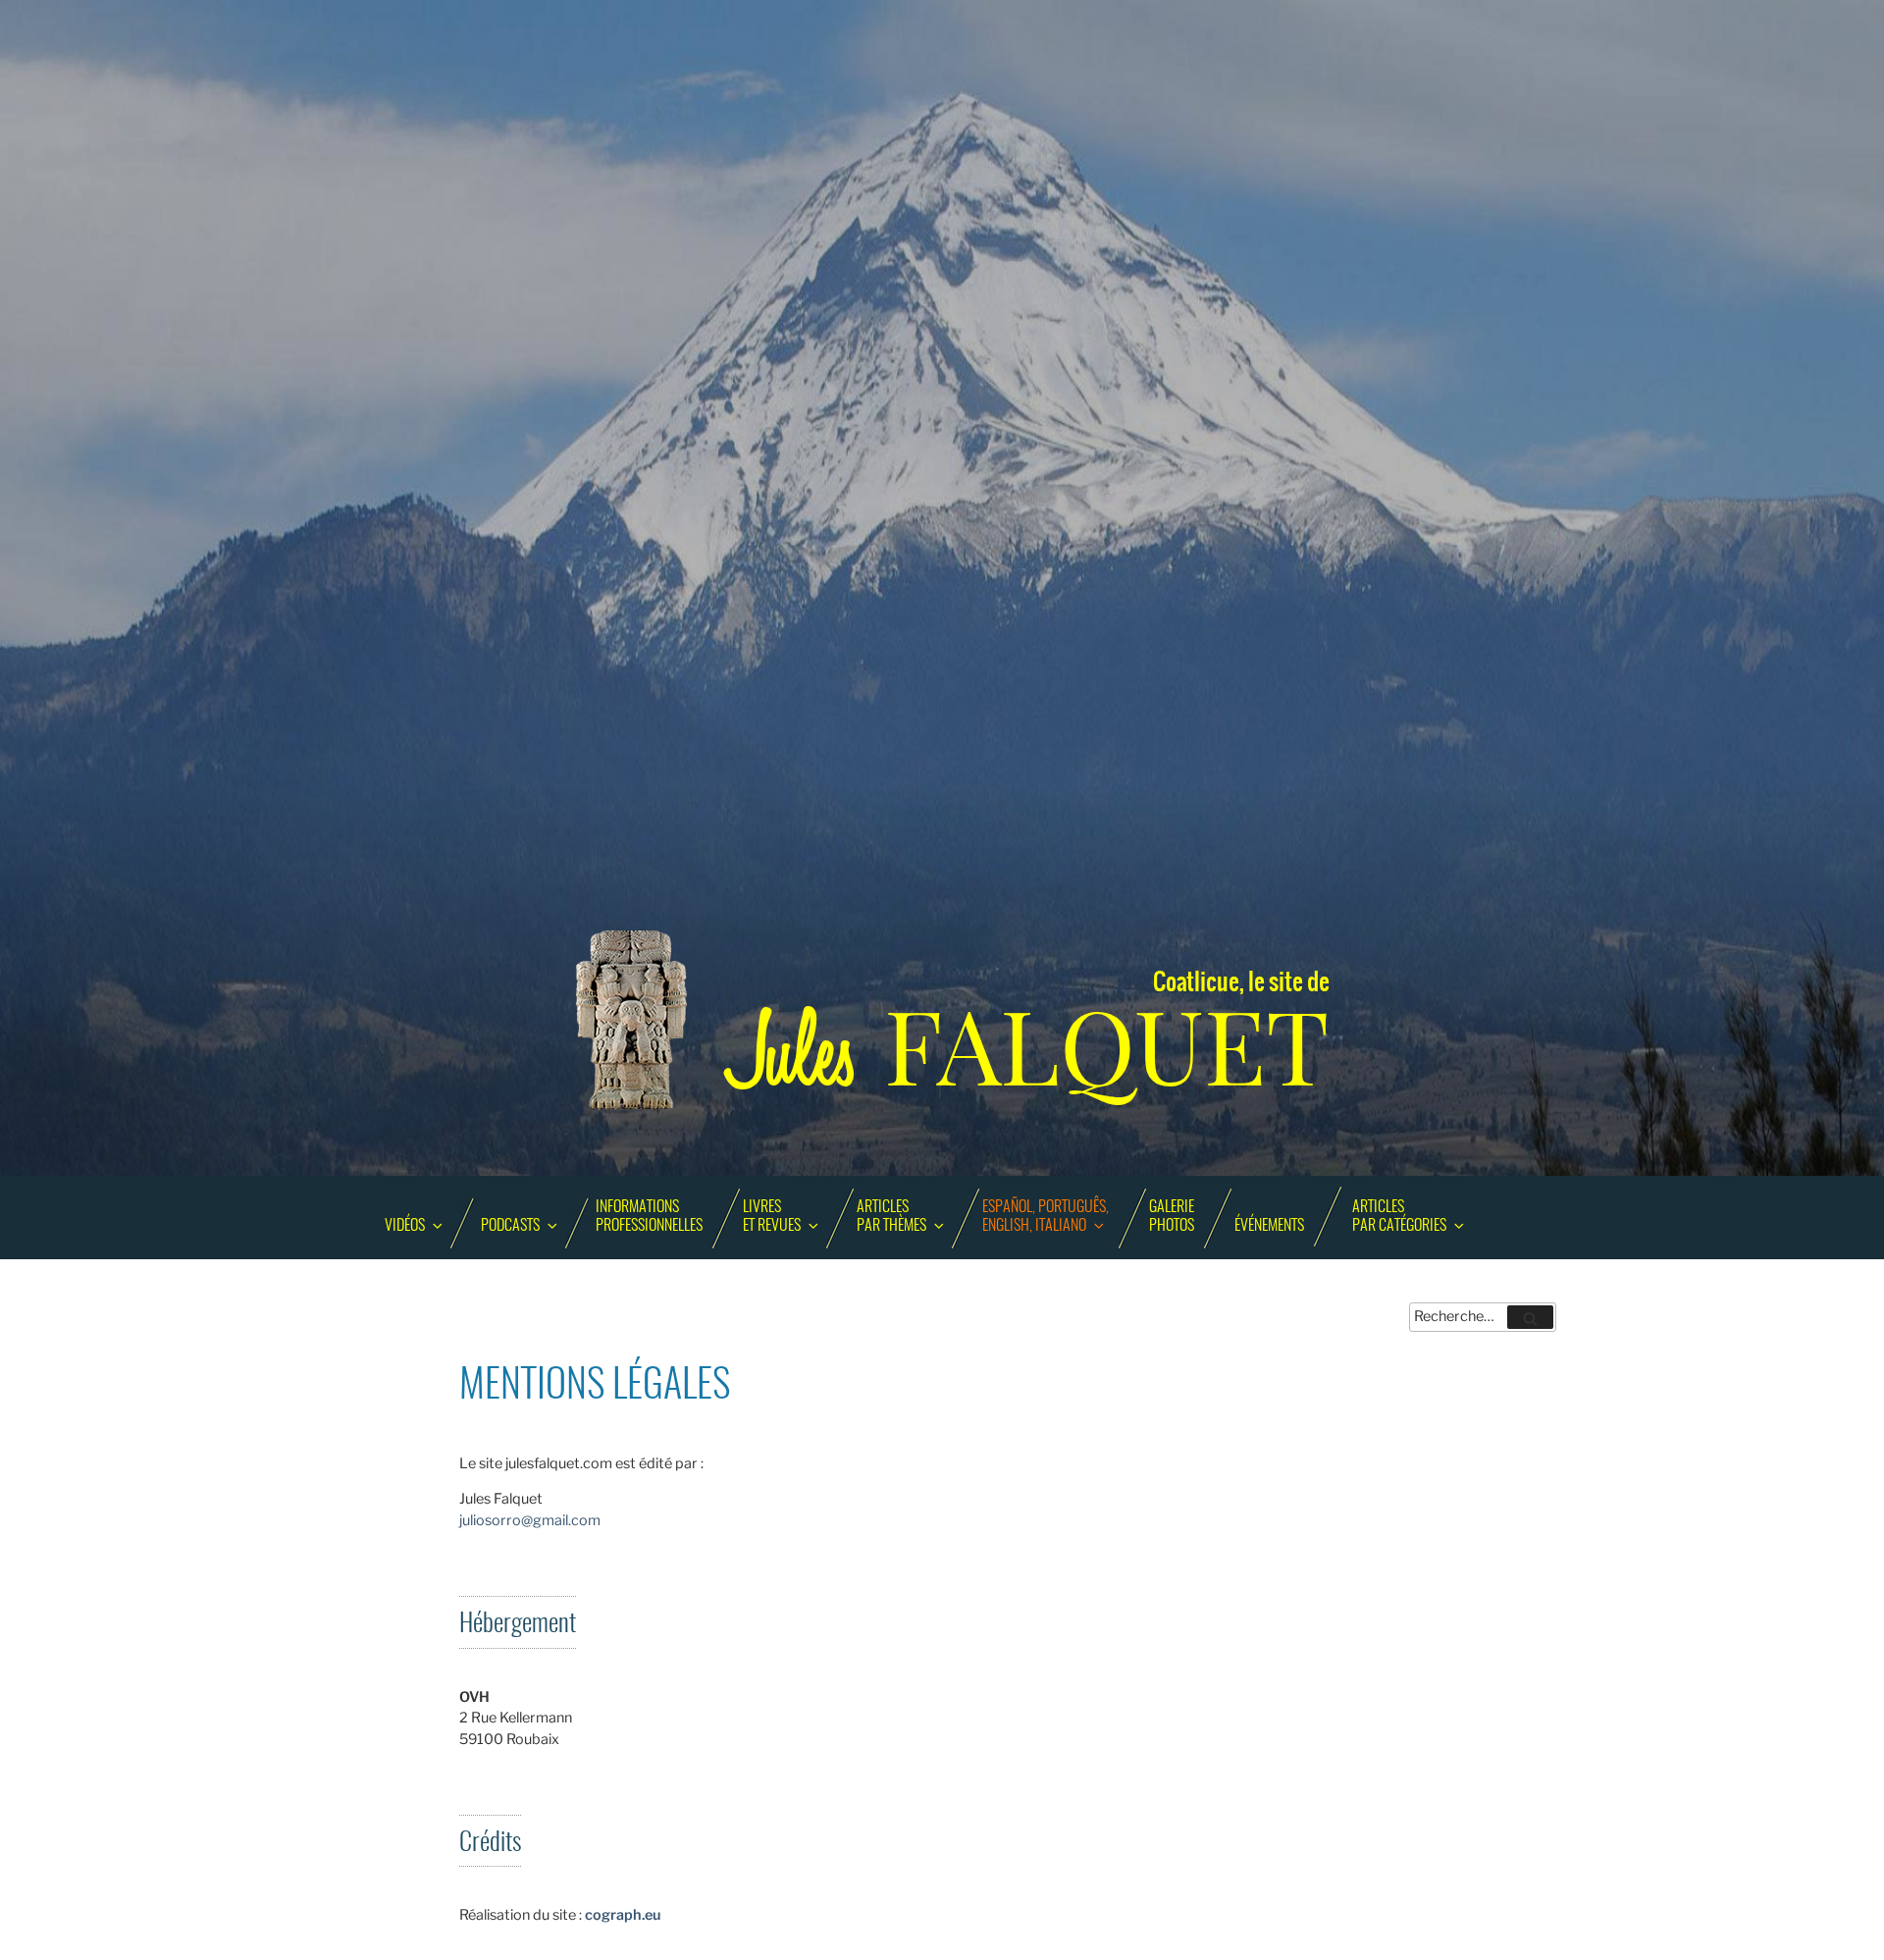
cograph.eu (623, 1915)
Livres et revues (772, 1217)
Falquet (1030, 1048)
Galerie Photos (1172, 1217)
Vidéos (405, 1226)
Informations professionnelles (649, 1217)
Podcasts (510, 1226)
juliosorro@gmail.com (530, 1520)
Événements (1269, 1226)
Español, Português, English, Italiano (1046, 1217)
